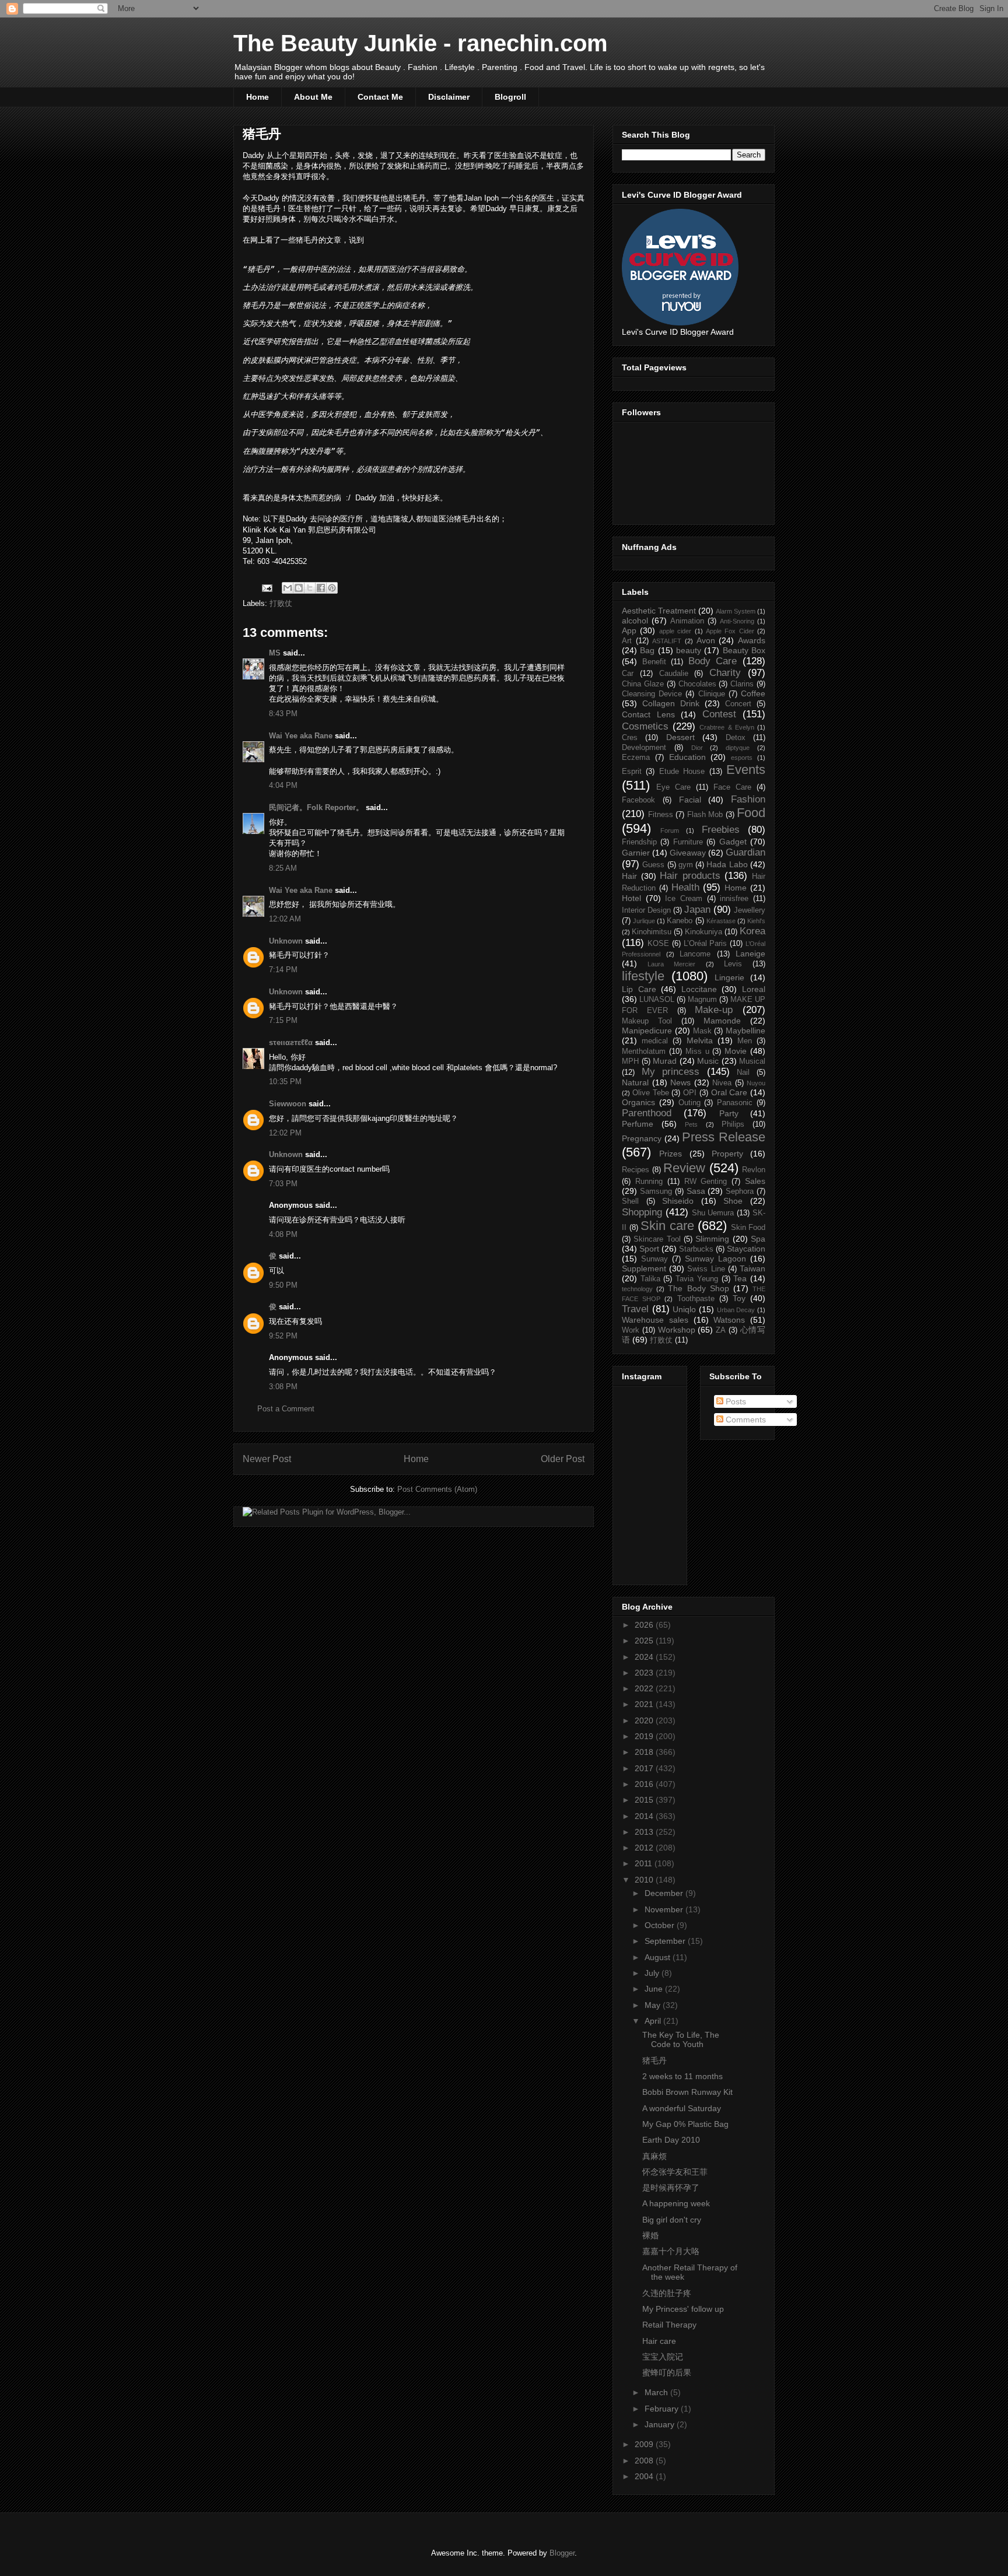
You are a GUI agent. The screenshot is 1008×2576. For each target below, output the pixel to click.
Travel (635, 1309)
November (665, 1909)
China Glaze (643, 684)
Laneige (750, 954)
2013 (645, 1832)
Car (628, 674)
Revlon (754, 1170)
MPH (630, 1061)
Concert (738, 704)
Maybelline (745, 1031)
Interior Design (646, 910)
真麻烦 (654, 2156)
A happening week (676, 2203)
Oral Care (729, 1092)
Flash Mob (705, 815)
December (665, 1893)
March (657, 2392)
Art (627, 641)
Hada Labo (727, 864)
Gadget (733, 842)
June (655, 1989)
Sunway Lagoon (715, 1259)
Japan (697, 910)
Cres (630, 738)
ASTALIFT (667, 641)
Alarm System (736, 611)
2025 (645, 1641)
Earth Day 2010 (671, 2140)
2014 (645, 1816)
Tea (740, 1278)
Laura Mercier (671, 964)
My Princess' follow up (683, 2309)
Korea (752, 931)
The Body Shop (698, 1288)
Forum (670, 830)
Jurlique (644, 921)
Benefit (654, 662)
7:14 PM (283, 970)
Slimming (712, 1239)
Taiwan (752, 1268)
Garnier (636, 853)
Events (746, 770)
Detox (736, 738)
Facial (690, 800)
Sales (755, 1181)
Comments (745, 1420)
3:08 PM (283, 1387)
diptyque (738, 748)
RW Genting (706, 1182)
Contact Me (380, 97)
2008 (645, 2461)
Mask (702, 1031)
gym (686, 865)
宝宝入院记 (663, 2357)
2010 (645, 1880)
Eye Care (673, 787)
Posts (735, 1401)
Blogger (562, 2553)
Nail (743, 1073)
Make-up (714, 1010)
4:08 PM (283, 1234)
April (654, 2021)
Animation (687, 621)
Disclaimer (449, 97)
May (654, 2005)
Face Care (732, 787)
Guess (653, 865)
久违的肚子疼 (667, 2293)
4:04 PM (283, 785)
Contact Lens (648, 714)
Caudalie (674, 674)
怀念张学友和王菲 (675, 2172)
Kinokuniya (703, 932)
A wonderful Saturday (682, 2108)
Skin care (667, 1226)
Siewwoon (288, 1104)
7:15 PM (283, 1020)
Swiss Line (706, 1269)
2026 (645, 1625)
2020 (645, 1720)
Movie (736, 1051)
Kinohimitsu (652, 932)
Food (751, 813)
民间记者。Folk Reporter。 (316, 807)
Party (729, 1113)
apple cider (675, 631)
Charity (725, 673)
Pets (691, 1124)
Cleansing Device (652, 694)
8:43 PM (283, 714)
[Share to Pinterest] (332, 588)
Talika (650, 1279)
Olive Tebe (651, 1093)
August (659, 1957)
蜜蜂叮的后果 (667, 2372)
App (629, 630)
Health (685, 887)
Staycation (746, 1249)
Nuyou (756, 1083)
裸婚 (650, 2235)
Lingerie (729, 977)
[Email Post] (266, 588)
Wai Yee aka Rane (301, 736)
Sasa (696, 1191)
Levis (733, 964)
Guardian (745, 852)
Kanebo (680, 921)
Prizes (671, 1154)
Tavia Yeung (697, 1279)
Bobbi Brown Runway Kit (687, 2092)
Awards (752, 640)
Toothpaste (696, 1299)
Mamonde (722, 1021)
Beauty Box (744, 650)
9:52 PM (283, 1336)
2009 (645, 2444)
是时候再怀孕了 (671, 2188)
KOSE (658, 944)
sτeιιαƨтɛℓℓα (291, 1042)
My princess (671, 1072)
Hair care (659, 2341)
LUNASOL (657, 1000)
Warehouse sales (655, 1320)
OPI (690, 1093)
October (661, 1925)
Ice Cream (684, 899)
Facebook (638, 800)
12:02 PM (285, 1133)
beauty (689, 650)
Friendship (639, 842)
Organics (638, 1102)
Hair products (690, 876)
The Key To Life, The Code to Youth (681, 2040)
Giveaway (688, 853)
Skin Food (748, 1228)
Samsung (656, 1191)
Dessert (680, 737)
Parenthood (647, 1113)
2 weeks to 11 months (682, 2076)
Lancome (695, 954)
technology (637, 1289)
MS (275, 653)
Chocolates (697, 684)
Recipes (636, 1170)
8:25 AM (283, 868)
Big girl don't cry (672, 2220)
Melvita (700, 1040)
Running (649, 1182)
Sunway (654, 1259)
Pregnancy (642, 1138)
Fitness (661, 815)
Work (631, 1330)
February (663, 2409)
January (661, 2424)
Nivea (722, 1083)
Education (687, 757)
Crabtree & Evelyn (727, 727)
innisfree (734, 899)
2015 (645, 1800)
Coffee (753, 693)
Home (258, 97)
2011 (645, 1863)
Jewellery (750, 910)
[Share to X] (310, 588)
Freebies (721, 830)
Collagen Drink (671, 703)
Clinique (712, 694)
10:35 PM (285, 1082)
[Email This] (288, 588)
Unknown (286, 941)
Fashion (748, 799)
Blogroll (510, 97)
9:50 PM (283, 1285)
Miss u (697, 1052)
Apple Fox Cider (730, 631)
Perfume (638, 1124)
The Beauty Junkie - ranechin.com (421, 43)
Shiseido (678, 1201)
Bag (647, 650)
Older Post (563, 1459)
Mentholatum (644, 1052)
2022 (645, 1688)
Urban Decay (736, 1310)
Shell (630, 1201)
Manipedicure (647, 1031)
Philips (733, 1124)
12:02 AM (285, 919)
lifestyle (643, 976)
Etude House (682, 772)
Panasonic (735, 1103)
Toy (739, 1298)
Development (644, 748)
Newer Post (267, 1459)
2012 (645, 1848)
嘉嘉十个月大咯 (671, 2251)
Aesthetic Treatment (659, 611)
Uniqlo (684, 1309)
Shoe (733, 1201)
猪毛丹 (654, 2060)
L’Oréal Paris (706, 944)
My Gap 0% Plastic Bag (685, 2124)
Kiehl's (756, 921)
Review (684, 1168)
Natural (635, 1082)
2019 (645, 1736)
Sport (649, 1249)
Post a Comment (286, 1409)
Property (727, 1154)
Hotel (631, 898)
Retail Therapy (669, 2325)
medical (655, 1041)
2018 (645, 1752)
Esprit (632, 772)
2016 (645, 1784)
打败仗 (281, 603)
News (680, 1082)
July (653, 1973)
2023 (645, 1673)
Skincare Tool (657, 1239)
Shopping (642, 1212)
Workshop (677, 1330)
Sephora (740, 1191)
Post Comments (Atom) (437, 1489)
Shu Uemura (713, 1213)
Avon (706, 640)
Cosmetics (645, 726)
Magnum (702, 1000)
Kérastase (721, 921)
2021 (645, 1704)
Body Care (713, 661)
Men (745, 1041)
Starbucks (696, 1249)
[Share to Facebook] (321, 588)
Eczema (636, 758)
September (666, 1941)
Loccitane (699, 989)
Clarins (742, 684)
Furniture (688, 842)
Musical (752, 1061)
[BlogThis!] (299, 588)
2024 (645, 1657)
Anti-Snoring (737, 621)
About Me (313, 97)
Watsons (729, 1320)
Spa (758, 1239)
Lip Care (639, 989)
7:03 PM (283, 1184)
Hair (629, 876)
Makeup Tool (647, 1021)
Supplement (644, 1268)
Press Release (724, 1137)
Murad (665, 1061)
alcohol (635, 621)
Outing (689, 1103)
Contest (719, 714)
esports (742, 758)
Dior (697, 748)
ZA (721, 1330)
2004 (645, 2476)
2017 (645, 1768)
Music (708, 1061)
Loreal (754, 989)
